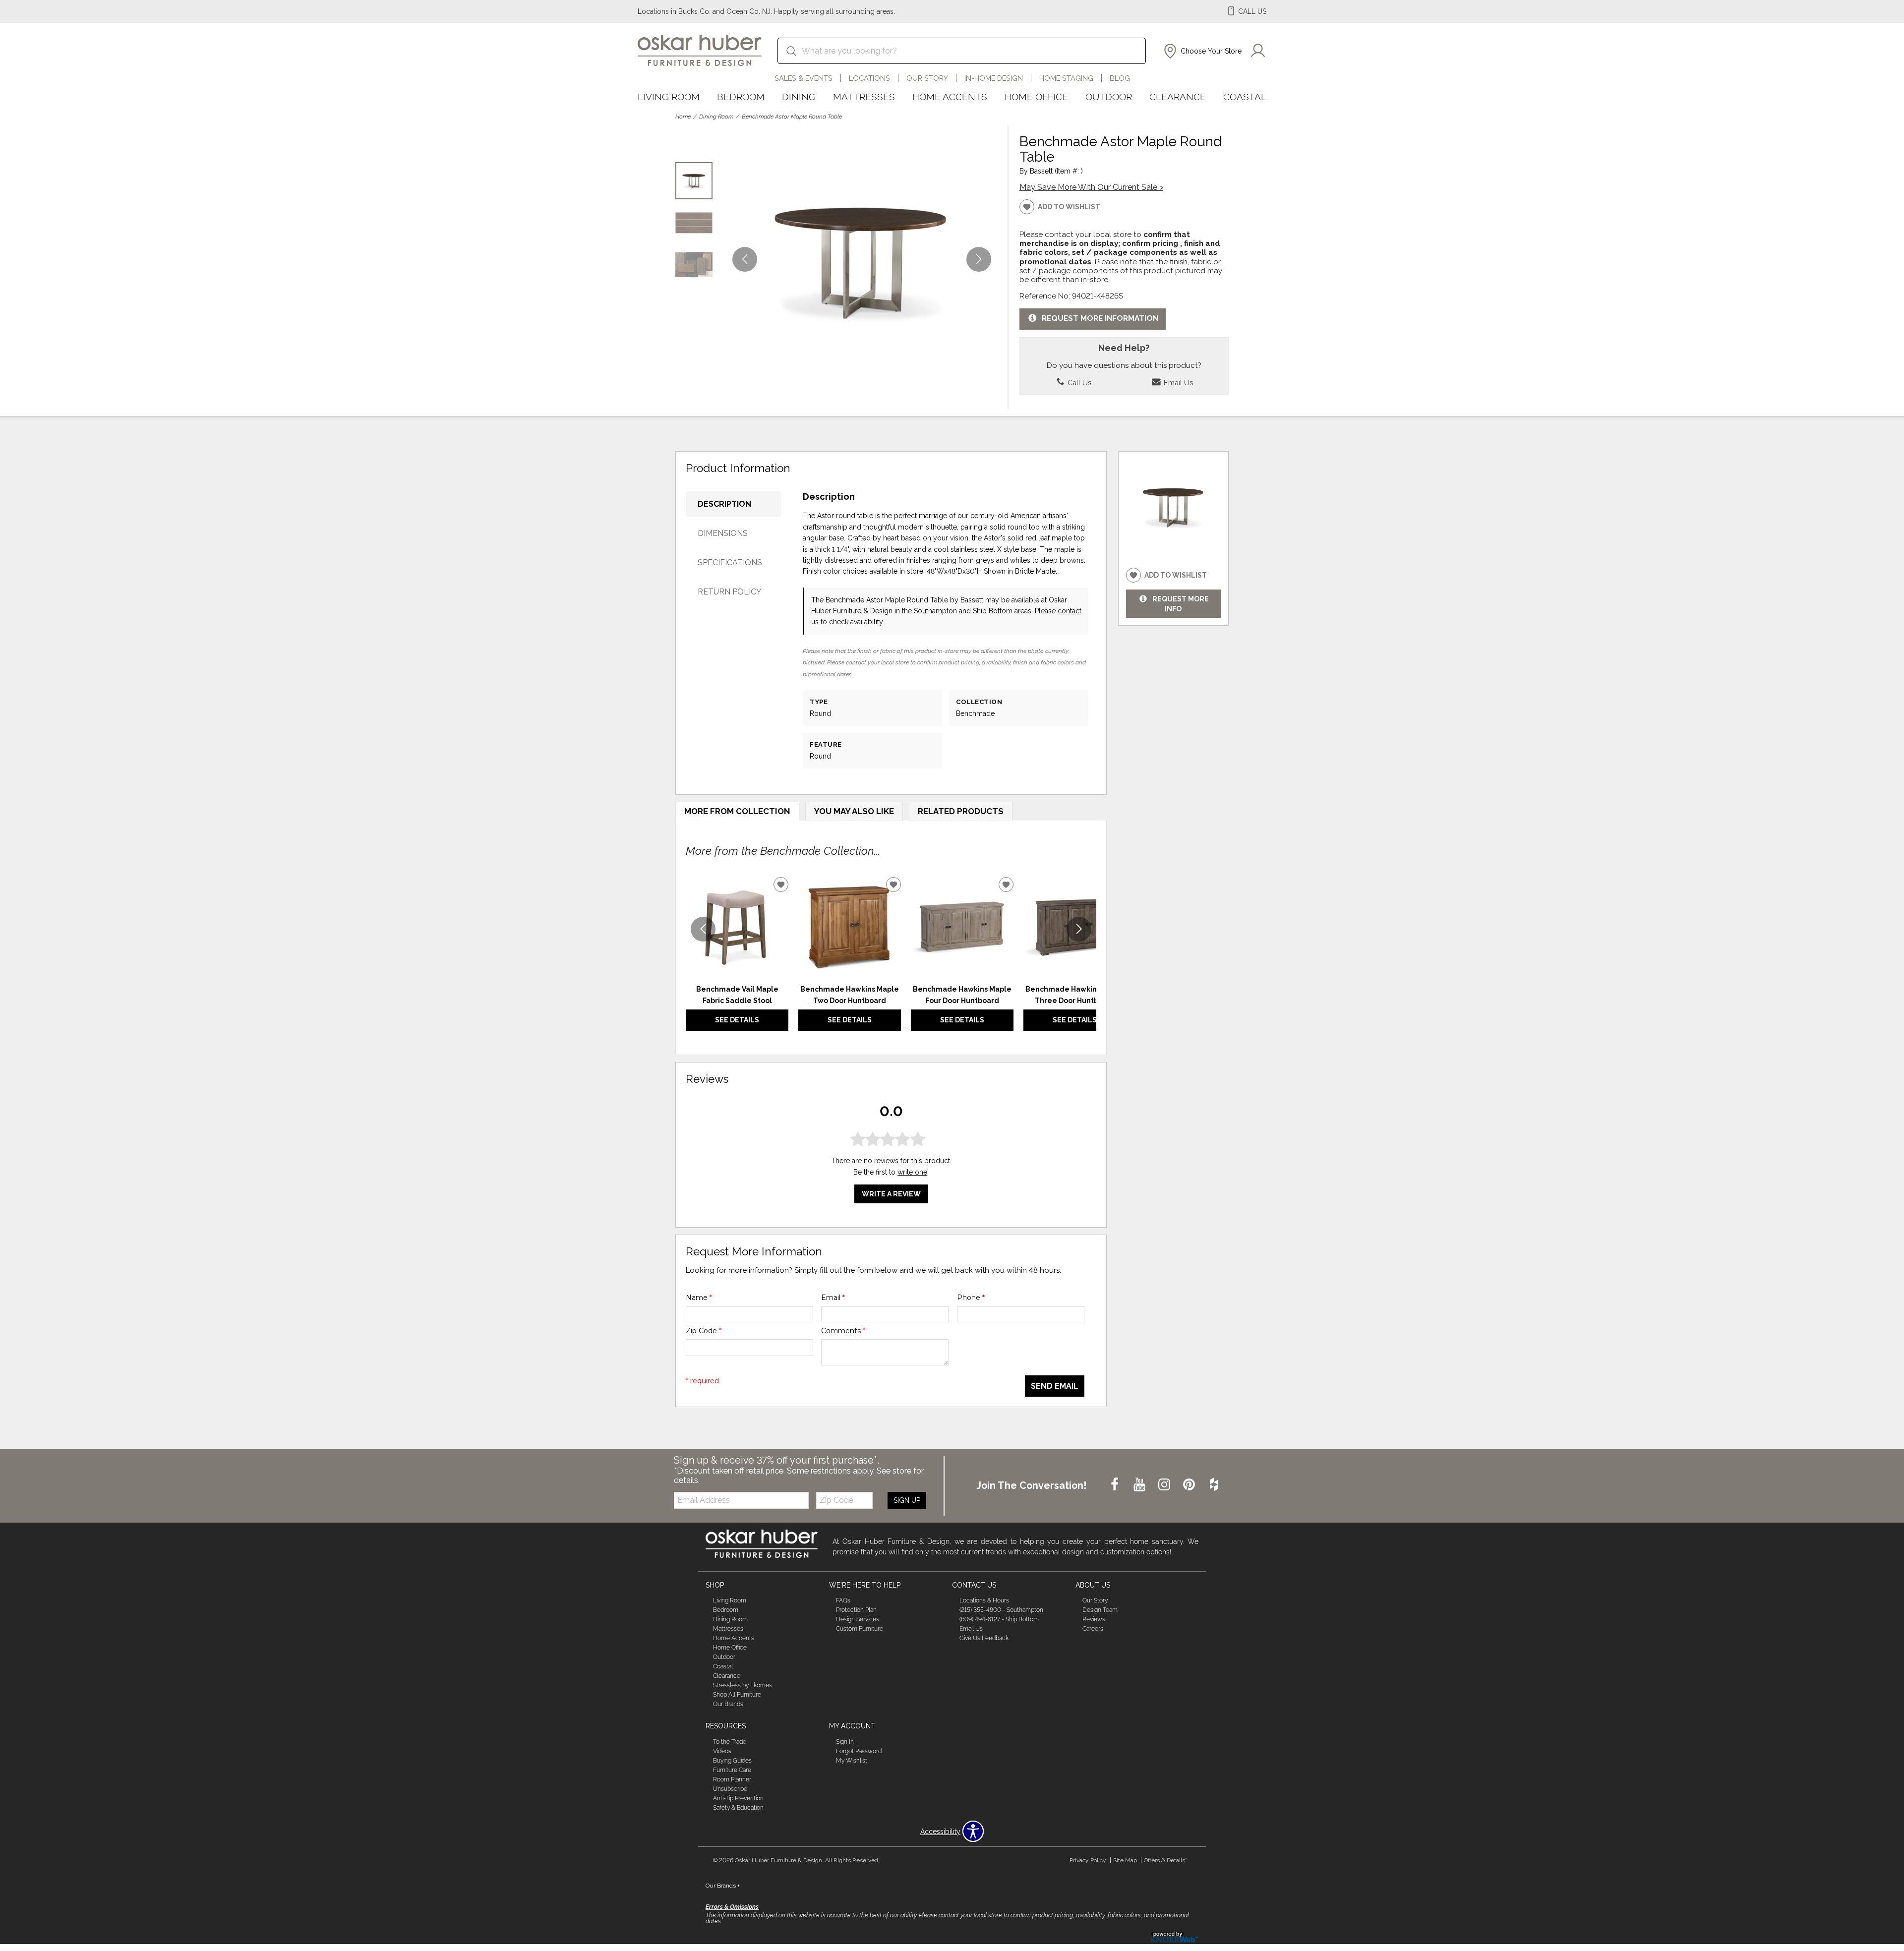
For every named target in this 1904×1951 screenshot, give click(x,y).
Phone (971, 1298)
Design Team (1100, 1610)
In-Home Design (994, 78)
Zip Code (704, 1331)
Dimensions (723, 533)
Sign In (845, 1742)
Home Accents (950, 97)
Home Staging (1066, 78)
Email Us (1177, 383)
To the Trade (730, 1742)
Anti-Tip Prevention (738, 1798)
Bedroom (741, 97)
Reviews (1094, 1619)
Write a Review (891, 1194)
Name (699, 1298)
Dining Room (716, 117)
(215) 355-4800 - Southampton (1001, 1610)
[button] (1202, 51)
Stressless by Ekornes (743, 1685)
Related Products (961, 811)
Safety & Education (738, 1808)
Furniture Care (732, 1770)
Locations (869, 78)
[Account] (1258, 51)
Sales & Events (803, 78)
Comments (843, 1331)
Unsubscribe (730, 1789)
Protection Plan (856, 1610)
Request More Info (1181, 604)
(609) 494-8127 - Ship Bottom (999, 1619)
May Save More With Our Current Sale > (1091, 187)
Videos (722, 1751)
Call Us (1078, 383)
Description (724, 504)
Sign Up (907, 1500)
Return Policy (730, 592)
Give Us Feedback (984, 1638)
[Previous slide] (703, 929)
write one (912, 1172)
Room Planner (732, 1779)
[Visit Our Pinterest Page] (1190, 1485)
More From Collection (737, 811)
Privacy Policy (1088, 1860)
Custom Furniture (860, 1629)
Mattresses (864, 97)
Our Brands (728, 1704)
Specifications (730, 562)
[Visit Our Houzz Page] (1214, 1485)
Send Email (1055, 1386)
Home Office (1036, 97)
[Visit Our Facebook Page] (1116, 1485)
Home (683, 117)
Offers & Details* (1165, 1860)
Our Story (927, 78)
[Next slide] (1079, 929)
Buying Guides (732, 1761)
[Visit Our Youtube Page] (1140, 1485)
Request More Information (1100, 318)
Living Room (669, 97)
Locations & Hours (984, 1600)
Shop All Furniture (737, 1695)
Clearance (1178, 97)
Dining (799, 97)
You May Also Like (854, 811)
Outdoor (1109, 97)
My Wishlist (852, 1761)
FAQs (843, 1600)
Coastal (1245, 97)
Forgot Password (859, 1751)
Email (833, 1298)
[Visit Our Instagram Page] (1165, 1485)
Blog (1120, 78)
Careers (1093, 1629)
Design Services (858, 1619)
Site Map (1125, 1860)
